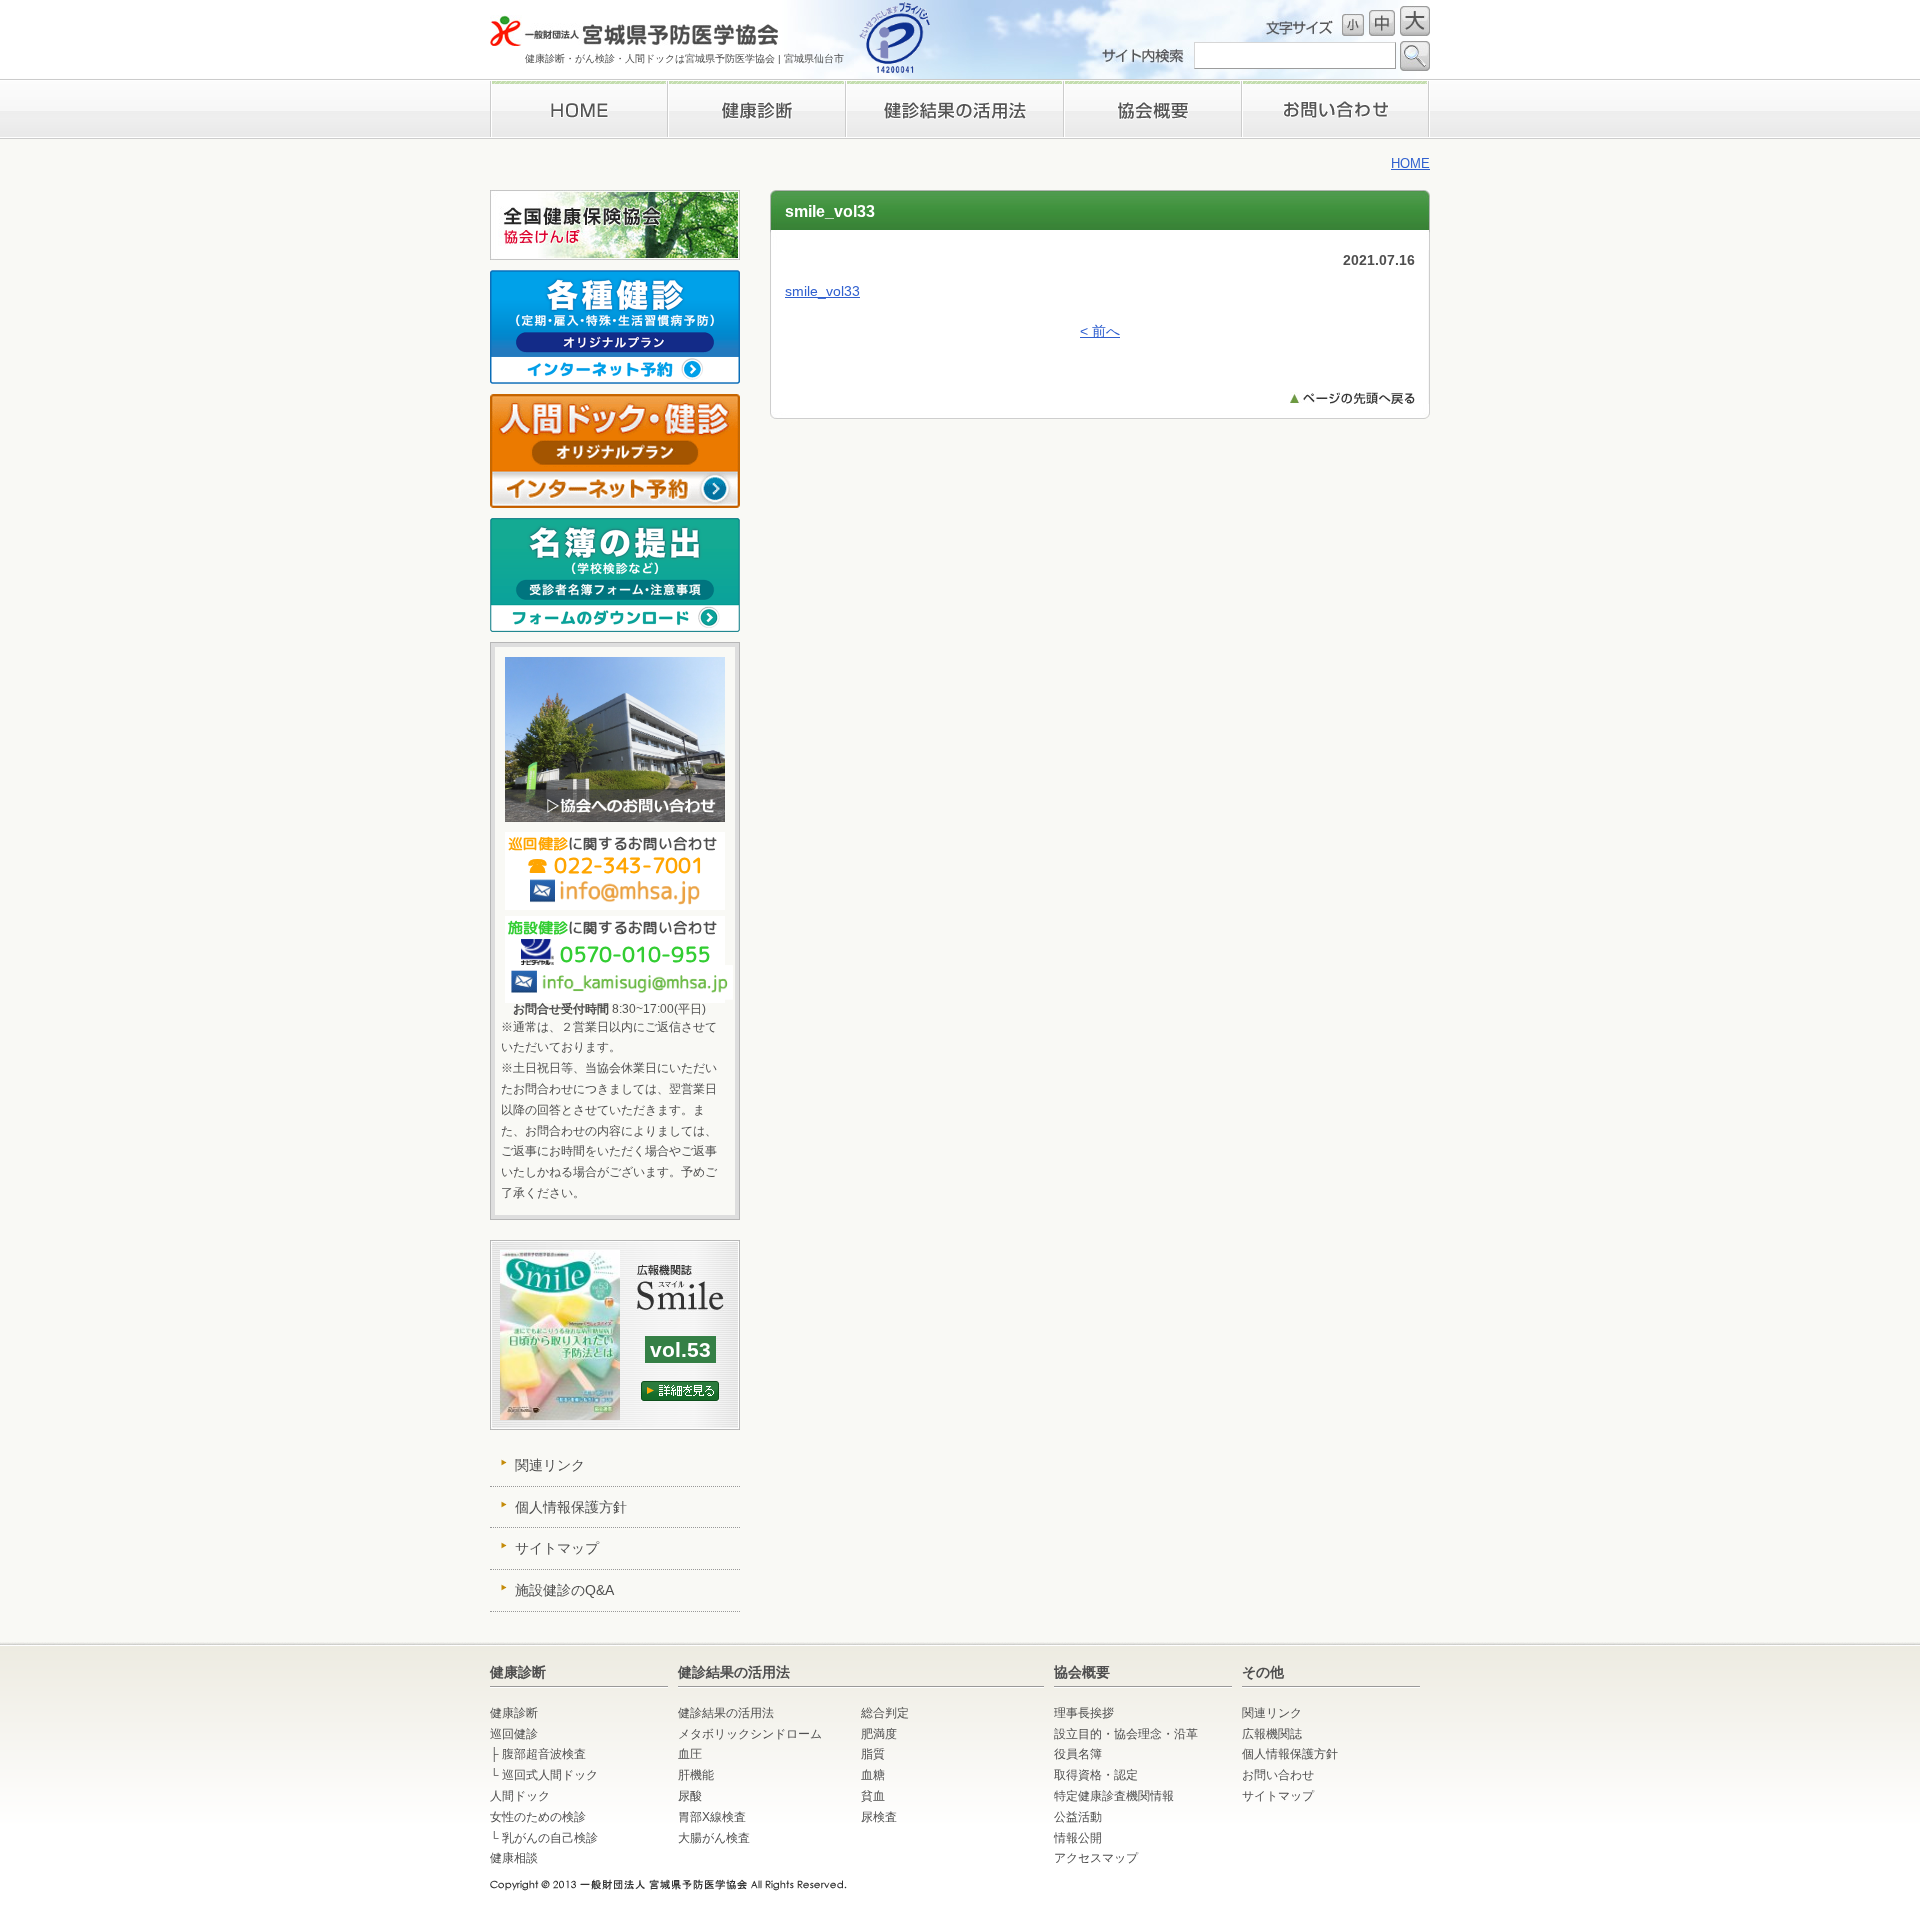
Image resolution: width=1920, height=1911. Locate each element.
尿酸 (690, 1796)
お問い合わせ (1336, 109)
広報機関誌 (1272, 1734)
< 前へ (1100, 331)
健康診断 (756, 109)
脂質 (873, 1754)
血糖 (873, 1775)
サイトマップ (557, 1548)
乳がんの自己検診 (550, 1838)
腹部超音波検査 (544, 1754)
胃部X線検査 (712, 1817)
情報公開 (1078, 1838)
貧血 (873, 1796)
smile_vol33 (822, 291)
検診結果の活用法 (954, 109)
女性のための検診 (538, 1817)
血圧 (690, 1754)
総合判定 (885, 1713)
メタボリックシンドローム (750, 1734)
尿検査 (879, 1817)
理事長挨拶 (1152, 109)
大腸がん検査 (714, 1838)
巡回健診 (514, 1734)
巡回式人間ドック (550, 1775)
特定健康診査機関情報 (1114, 1796)
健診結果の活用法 (726, 1713)
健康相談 (514, 1858)
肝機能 (696, 1775)
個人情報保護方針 (571, 1507)
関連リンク (550, 1465)
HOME (578, 109)
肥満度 (879, 1734)
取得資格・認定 (1096, 1775)
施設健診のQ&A (564, 1590)
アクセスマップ (1096, 1858)
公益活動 (1078, 1817)
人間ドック (520, 1796)
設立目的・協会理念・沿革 (1126, 1734)
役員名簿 (1078, 1754)
